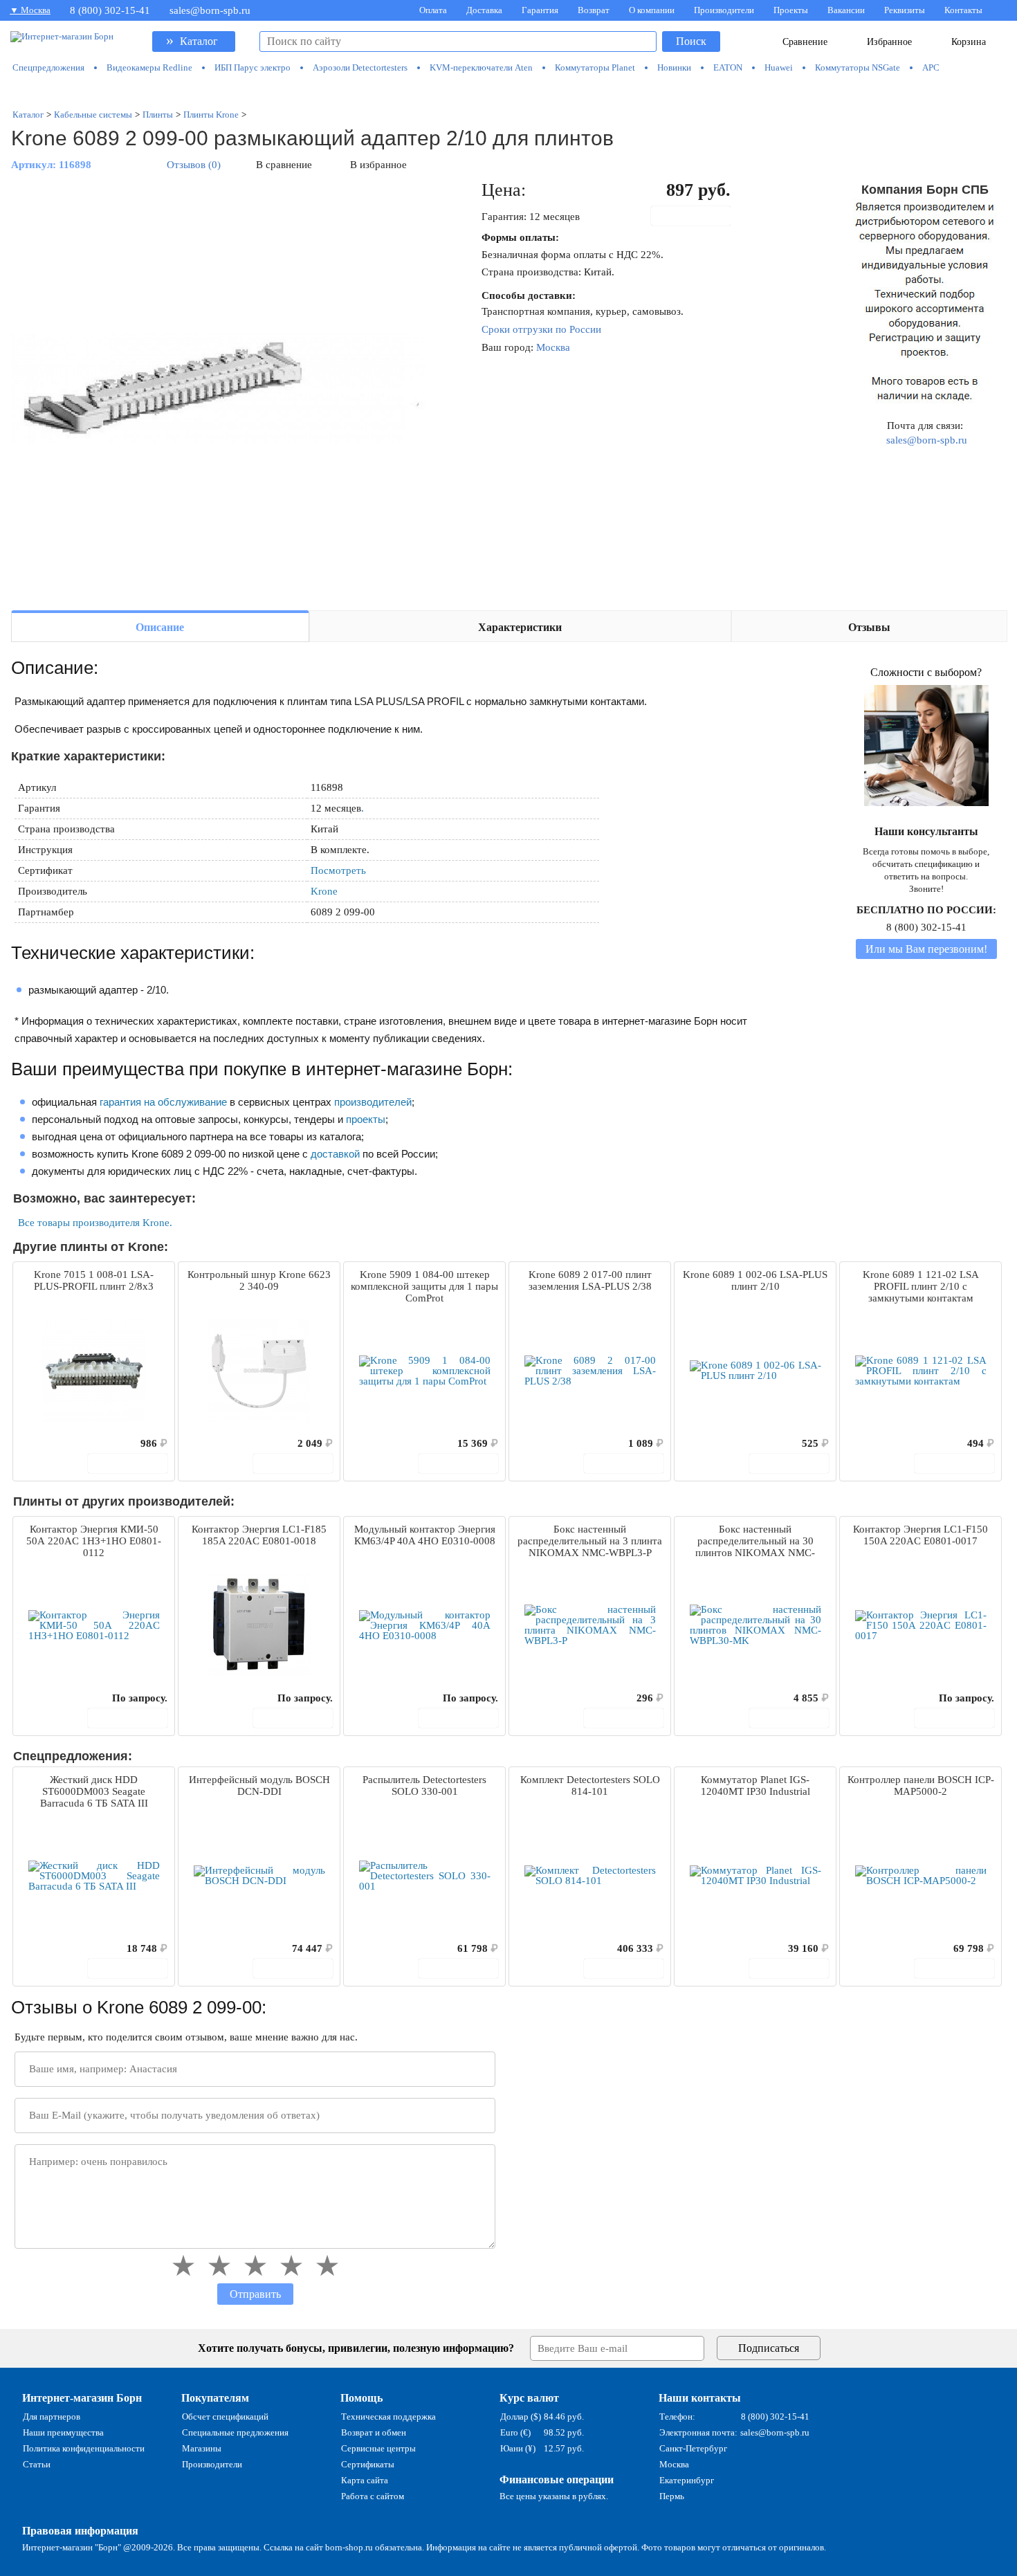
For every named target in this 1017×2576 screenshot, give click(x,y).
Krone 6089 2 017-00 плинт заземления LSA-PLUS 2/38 (590, 1280)
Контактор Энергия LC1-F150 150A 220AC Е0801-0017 (920, 1535)
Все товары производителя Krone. (95, 1223)
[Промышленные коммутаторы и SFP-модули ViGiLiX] (509, 91)
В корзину (698, 216)
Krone (324, 891)
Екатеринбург (687, 2480)
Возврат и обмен (374, 2432)
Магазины (202, 2448)
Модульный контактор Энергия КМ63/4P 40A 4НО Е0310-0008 (425, 1535)
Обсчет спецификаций (225, 2417)
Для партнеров (52, 2417)
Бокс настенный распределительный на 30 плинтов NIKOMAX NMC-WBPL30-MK (755, 1542)
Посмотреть (338, 870)
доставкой (335, 1154)
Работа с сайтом (373, 2496)
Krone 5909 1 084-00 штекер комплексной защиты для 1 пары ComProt (424, 1286)
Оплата (433, 10)
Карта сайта (365, 2480)
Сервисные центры (378, 2448)
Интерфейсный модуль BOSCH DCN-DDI (259, 1785)
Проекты (791, 10)
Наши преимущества (63, 2432)
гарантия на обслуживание (163, 1102)
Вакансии (846, 10)
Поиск (691, 41)
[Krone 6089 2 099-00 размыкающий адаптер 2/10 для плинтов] (219, 389)
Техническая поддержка (388, 2417)
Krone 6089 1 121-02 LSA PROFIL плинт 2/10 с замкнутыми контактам (921, 1286)
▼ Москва (30, 10)
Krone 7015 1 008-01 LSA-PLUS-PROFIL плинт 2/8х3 (94, 1280)
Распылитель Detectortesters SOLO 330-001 (424, 1785)
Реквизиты (905, 10)
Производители (724, 10)
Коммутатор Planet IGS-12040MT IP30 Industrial (755, 1785)
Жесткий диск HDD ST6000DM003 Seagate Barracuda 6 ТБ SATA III (94, 1791)
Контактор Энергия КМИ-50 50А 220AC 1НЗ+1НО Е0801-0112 (94, 1541)
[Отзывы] (48, 1443)
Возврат (594, 10)
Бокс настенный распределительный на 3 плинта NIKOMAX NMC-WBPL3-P (590, 1541)
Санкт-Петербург (693, 2448)
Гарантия (540, 10)
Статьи (37, 2464)
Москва (553, 347)
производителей (373, 1102)
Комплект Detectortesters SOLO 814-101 (590, 1785)
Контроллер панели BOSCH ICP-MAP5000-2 (921, 1785)
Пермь (672, 2496)
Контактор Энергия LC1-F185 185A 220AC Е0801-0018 (259, 1535)
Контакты (963, 10)
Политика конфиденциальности (84, 2448)
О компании (652, 10)
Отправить (255, 2294)
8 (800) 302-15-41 (110, 10)
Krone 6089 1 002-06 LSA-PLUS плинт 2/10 (755, 1280)
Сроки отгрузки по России (541, 329)
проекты (366, 1119)
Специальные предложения (235, 2432)
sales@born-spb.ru (210, 10)
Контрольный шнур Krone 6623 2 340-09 (259, 1280)
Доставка (484, 10)
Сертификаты (368, 2464)
